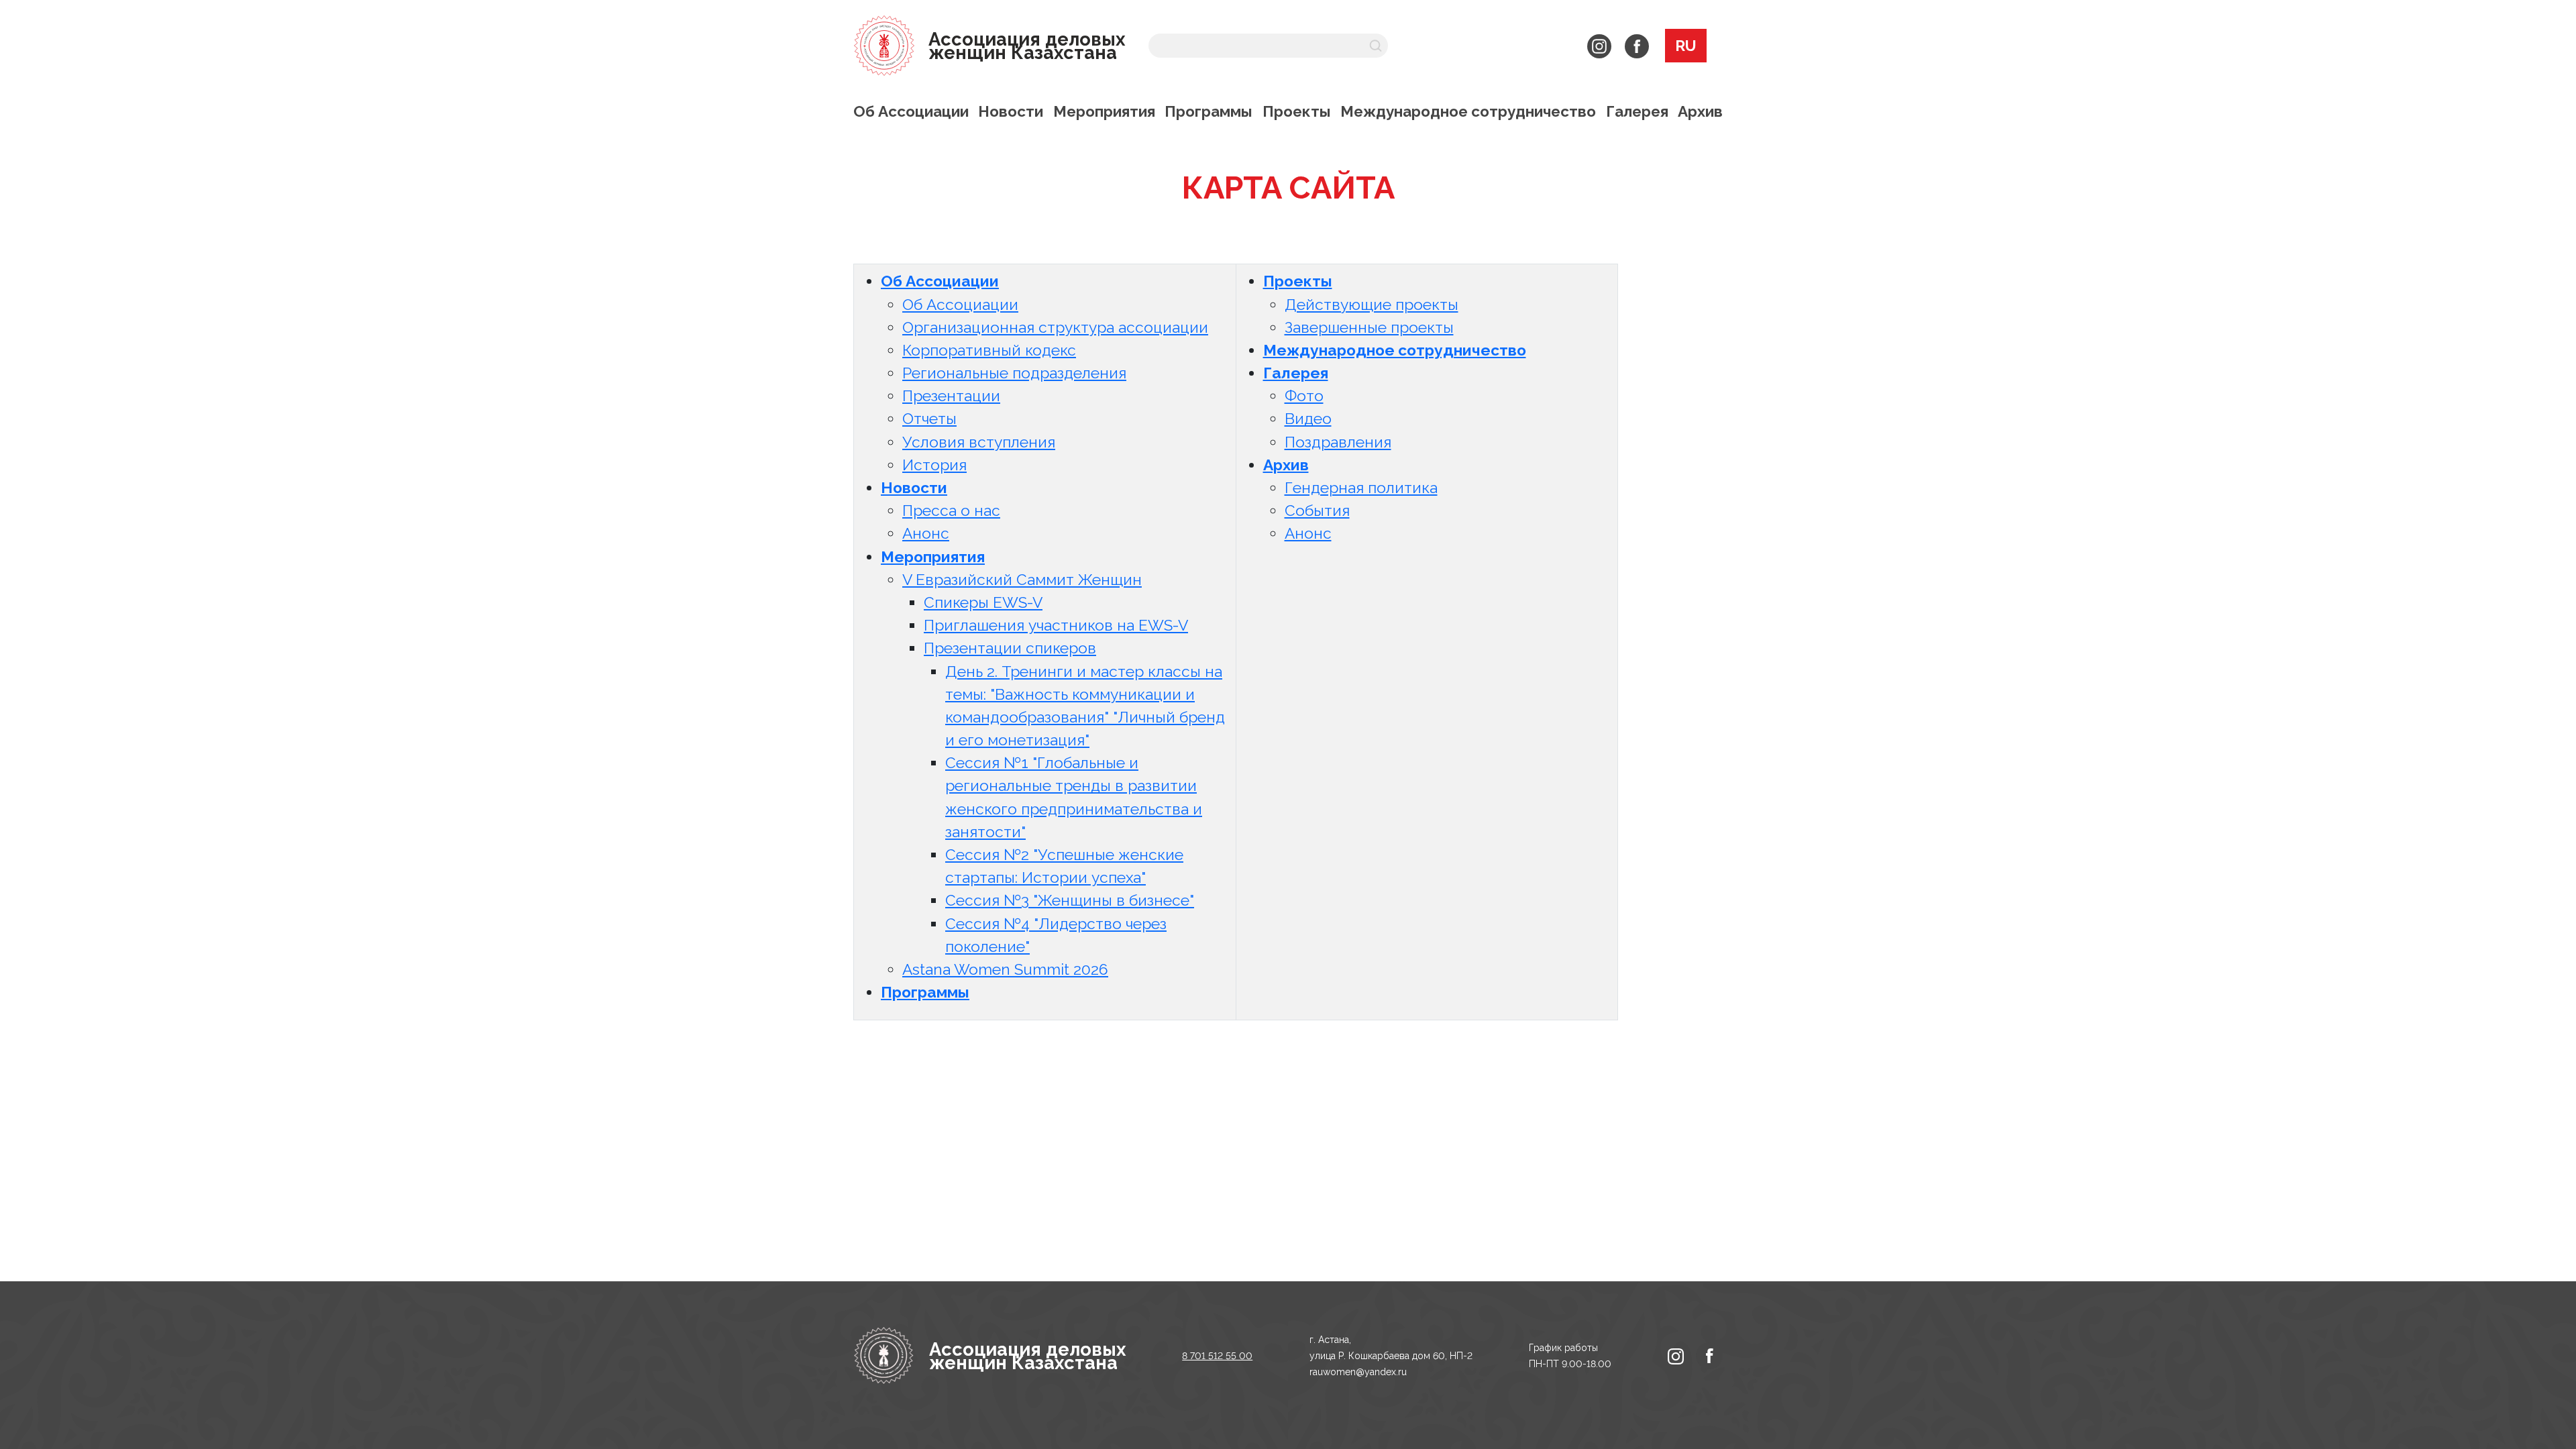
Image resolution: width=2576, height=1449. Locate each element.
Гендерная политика (1361, 488)
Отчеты (929, 419)
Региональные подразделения (1014, 373)
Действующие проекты (1372, 305)
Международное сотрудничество (1468, 111)
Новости (1011, 111)
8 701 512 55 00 (1217, 1356)
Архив (1700, 111)
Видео (1308, 419)
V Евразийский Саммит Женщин (1022, 580)
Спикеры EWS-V (983, 602)
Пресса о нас (951, 511)
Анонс (926, 533)
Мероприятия (1104, 111)
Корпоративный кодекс (989, 350)
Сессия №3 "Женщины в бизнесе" (1070, 900)
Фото (1304, 396)
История (934, 465)
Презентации (951, 396)
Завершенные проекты (1369, 327)
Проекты (1297, 111)
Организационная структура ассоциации (1055, 327)
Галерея (1637, 111)
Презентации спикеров (1010, 648)
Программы (1209, 111)
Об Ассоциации (911, 111)
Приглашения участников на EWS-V (1056, 625)
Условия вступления (979, 442)
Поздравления (1338, 442)
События (1317, 511)
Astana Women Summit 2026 (1005, 969)
